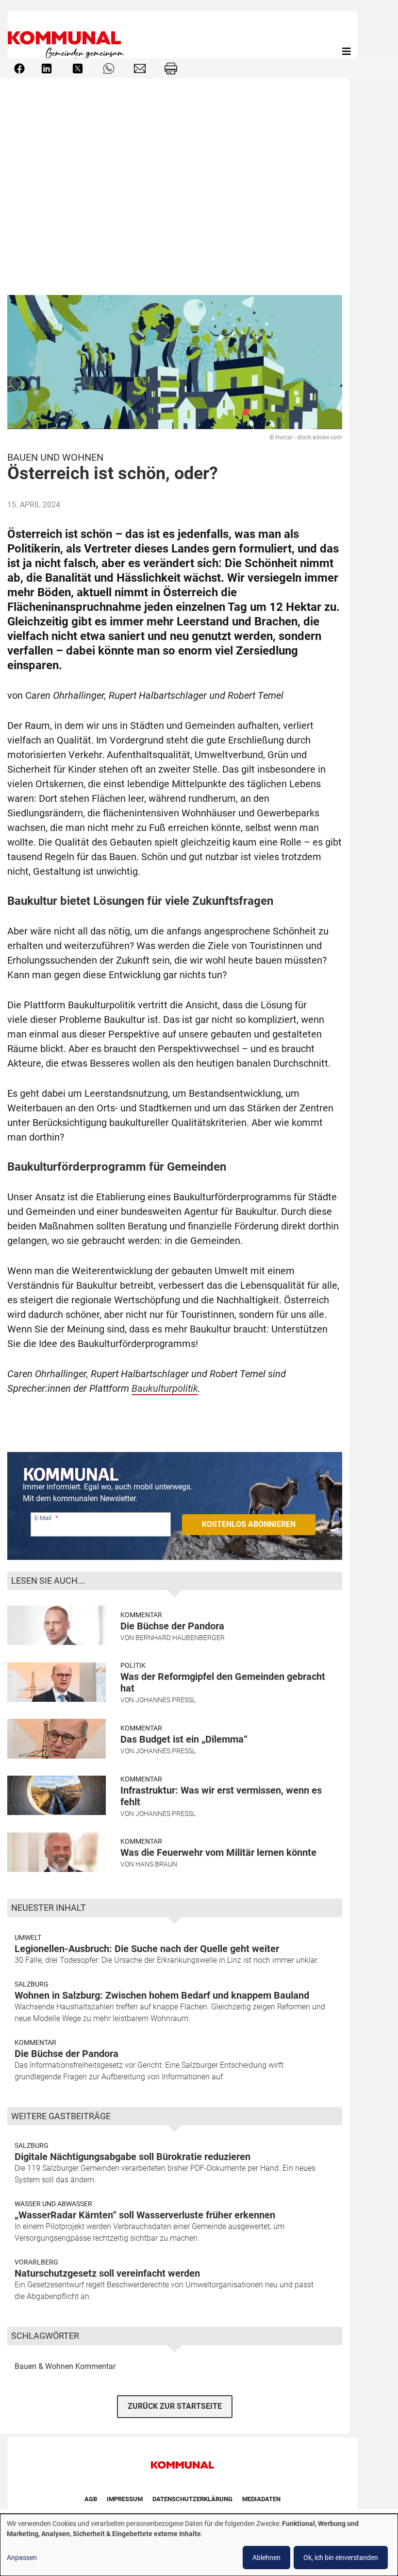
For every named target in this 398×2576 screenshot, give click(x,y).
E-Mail (43, 1518)
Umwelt (28, 1937)
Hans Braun (156, 1864)
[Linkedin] (47, 68)
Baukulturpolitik (165, 1388)
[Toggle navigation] (347, 52)
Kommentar (141, 1615)
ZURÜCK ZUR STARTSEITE (175, 2406)
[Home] (68, 51)
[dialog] (199, 2545)
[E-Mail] (140, 68)
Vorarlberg (36, 2262)
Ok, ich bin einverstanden (341, 2558)
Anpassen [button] (22, 2558)
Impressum (125, 2499)
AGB (91, 2499)
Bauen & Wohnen (44, 2366)
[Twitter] (78, 68)
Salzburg (32, 1984)
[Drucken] (171, 68)
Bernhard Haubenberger (180, 1638)
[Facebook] (19, 68)
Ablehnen (266, 2558)
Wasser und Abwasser (53, 2204)
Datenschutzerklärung (192, 2499)
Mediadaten (261, 2499)
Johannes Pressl (166, 1700)
